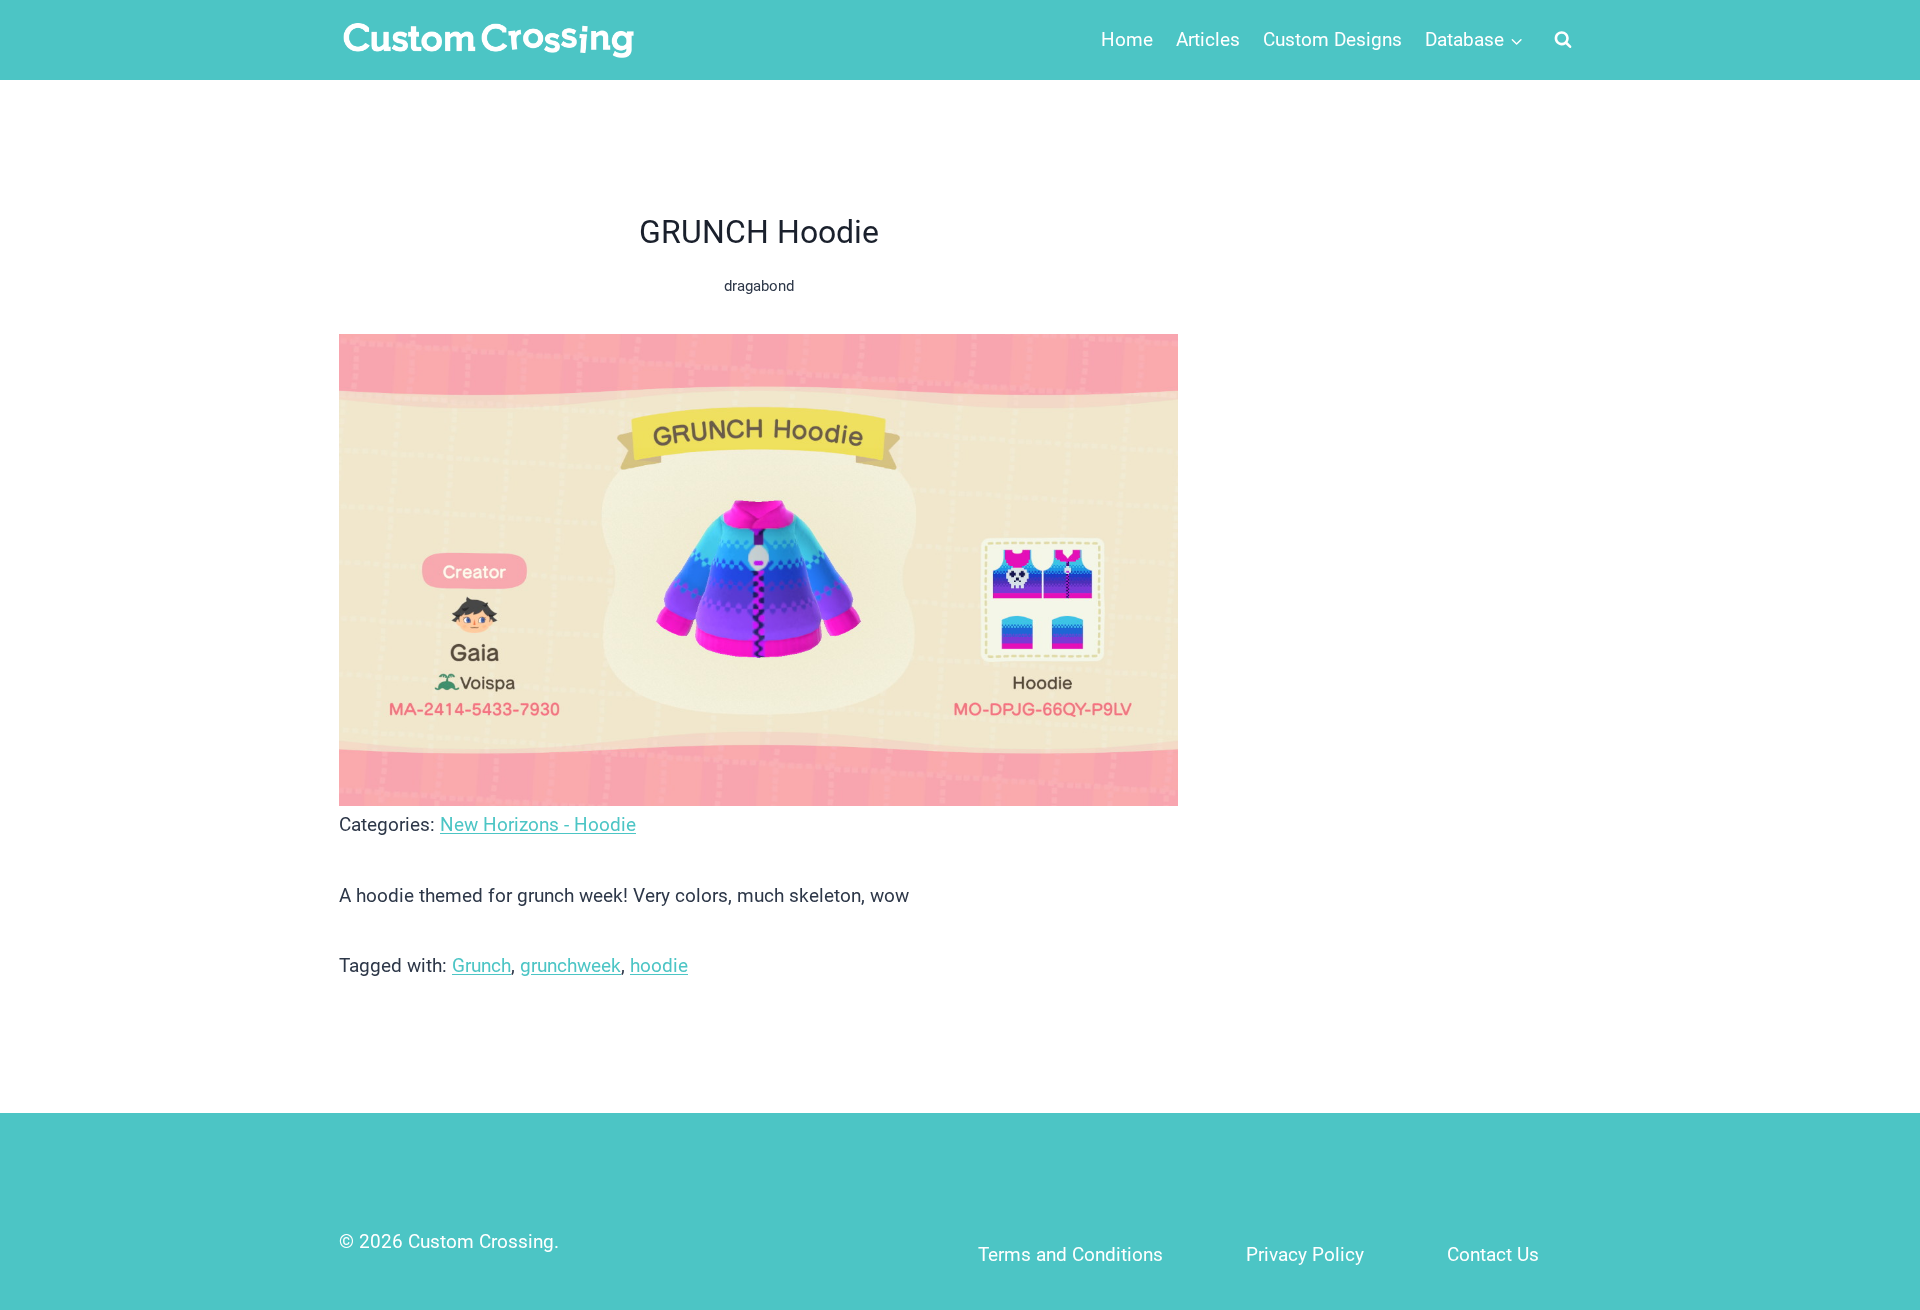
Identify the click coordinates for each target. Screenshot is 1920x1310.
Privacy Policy (1305, 1254)
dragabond (759, 286)
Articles (1208, 39)
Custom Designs (1332, 39)
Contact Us (1493, 1254)
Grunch (481, 965)
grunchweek (570, 965)
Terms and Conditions (1070, 1254)
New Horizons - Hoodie (538, 824)
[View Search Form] (1563, 40)
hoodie (659, 965)
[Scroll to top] (1861, 1162)
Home (1127, 39)
